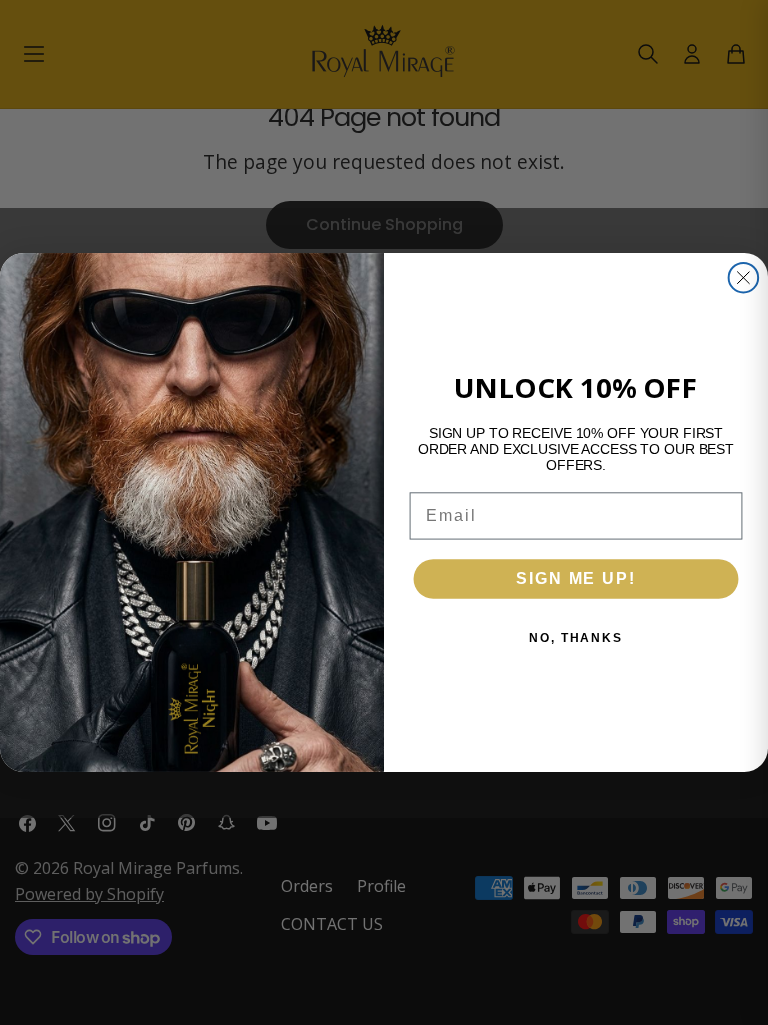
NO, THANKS (576, 638)
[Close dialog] (744, 278)
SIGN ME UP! (575, 578)
